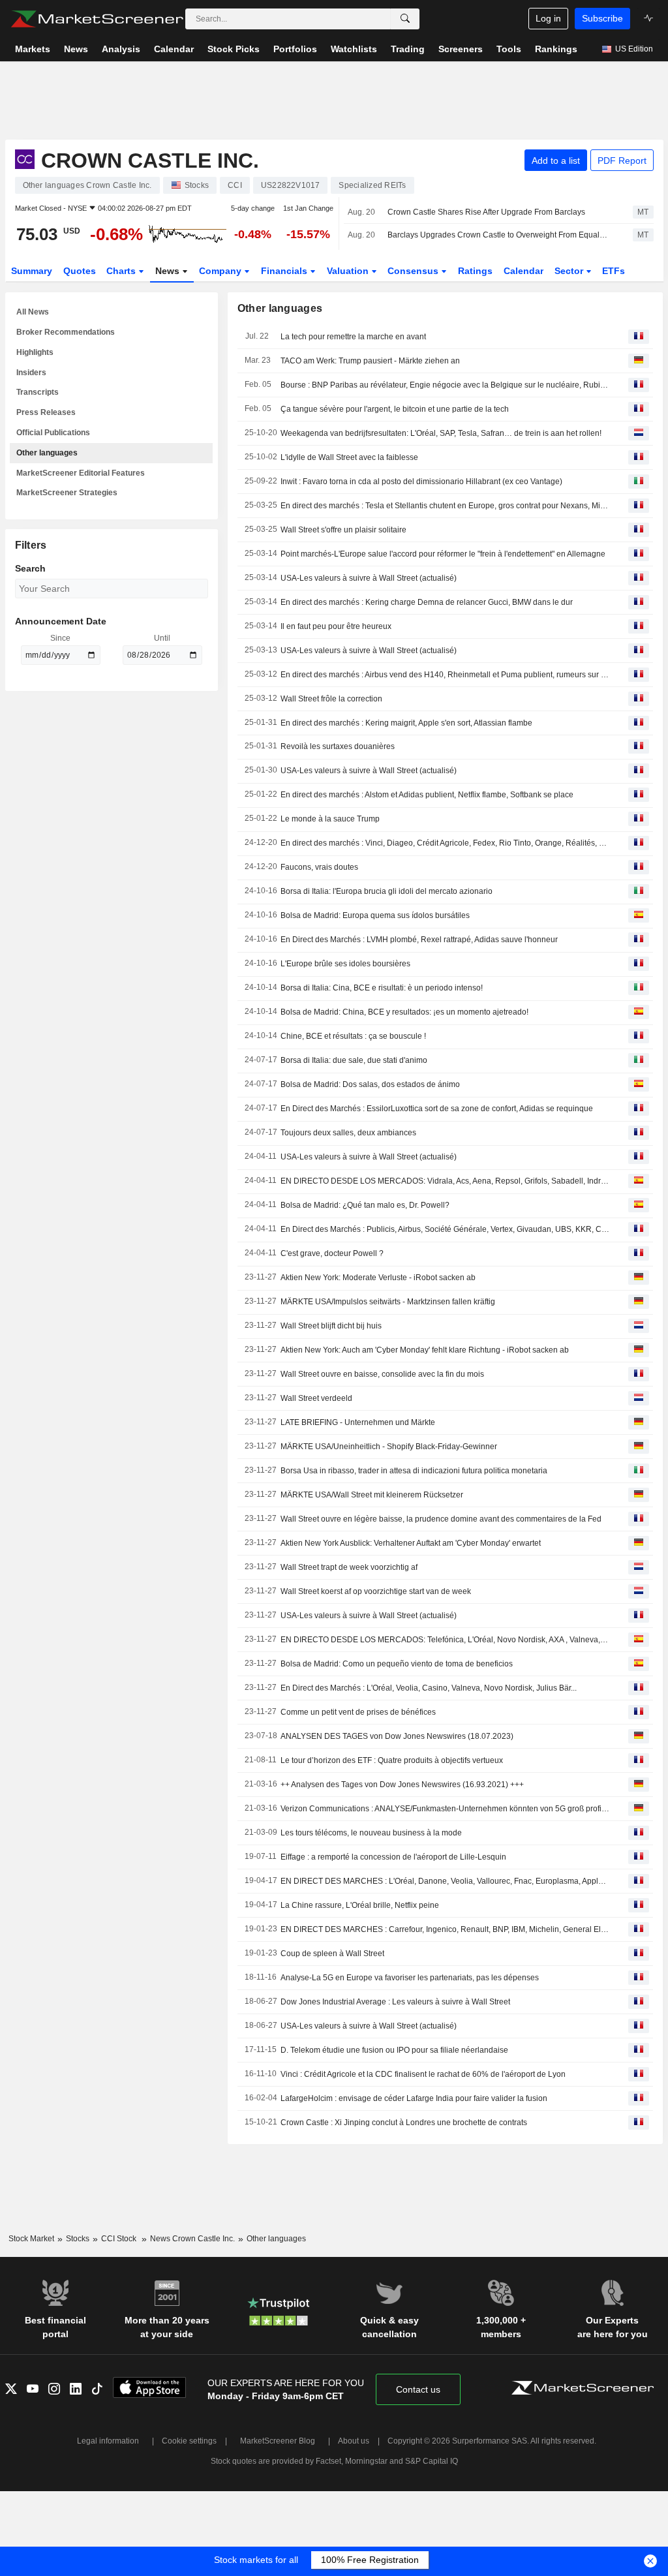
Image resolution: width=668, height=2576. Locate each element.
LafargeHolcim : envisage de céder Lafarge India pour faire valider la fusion (414, 2098)
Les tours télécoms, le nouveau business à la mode (371, 1833)
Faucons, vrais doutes (319, 867)
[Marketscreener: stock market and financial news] (97, 19)
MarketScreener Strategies (67, 493)
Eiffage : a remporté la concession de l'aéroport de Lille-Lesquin (393, 1857)
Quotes (80, 271)
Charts (122, 271)
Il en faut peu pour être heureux (336, 626)
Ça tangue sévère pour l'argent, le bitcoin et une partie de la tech (395, 409)
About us (354, 2441)
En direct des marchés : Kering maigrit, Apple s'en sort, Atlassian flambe (406, 723)
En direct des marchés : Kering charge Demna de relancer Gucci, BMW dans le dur (427, 602)
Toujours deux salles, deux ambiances (348, 1133)
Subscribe (602, 18)
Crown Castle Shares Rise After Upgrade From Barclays (486, 212)
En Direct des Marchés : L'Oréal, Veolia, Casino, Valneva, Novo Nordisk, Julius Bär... (429, 1688)
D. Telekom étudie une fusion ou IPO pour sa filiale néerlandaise (394, 2050)
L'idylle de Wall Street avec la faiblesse (349, 457)
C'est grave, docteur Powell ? (332, 1253)
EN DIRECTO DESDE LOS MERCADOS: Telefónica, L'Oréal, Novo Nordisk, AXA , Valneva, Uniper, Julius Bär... (445, 1640)
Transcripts (38, 392)
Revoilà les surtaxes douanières (338, 746)
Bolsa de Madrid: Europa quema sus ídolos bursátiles (375, 915)
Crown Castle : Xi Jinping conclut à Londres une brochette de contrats (404, 2123)
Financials (285, 271)
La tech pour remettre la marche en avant (353, 337)
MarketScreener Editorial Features (81, 473)
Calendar (524, 271)
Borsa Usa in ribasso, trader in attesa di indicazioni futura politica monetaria (414, 1471)
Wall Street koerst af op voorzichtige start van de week (376, 1591)
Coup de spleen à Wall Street (332, 1954)
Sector (570, 271)
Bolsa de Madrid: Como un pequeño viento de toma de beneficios (397, 1664)
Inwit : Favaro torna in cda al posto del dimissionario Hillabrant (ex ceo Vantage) (421, 482)
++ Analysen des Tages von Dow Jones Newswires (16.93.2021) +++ (402, 1785)
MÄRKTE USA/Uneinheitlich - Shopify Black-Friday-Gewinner (389, 1447)
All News (33, 312)
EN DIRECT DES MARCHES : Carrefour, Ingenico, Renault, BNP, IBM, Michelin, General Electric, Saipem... (445, 1929)
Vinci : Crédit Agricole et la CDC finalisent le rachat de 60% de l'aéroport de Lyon (423, 2074)
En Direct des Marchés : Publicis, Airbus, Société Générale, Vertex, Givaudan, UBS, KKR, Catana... (445, 1229)
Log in (548, 18)
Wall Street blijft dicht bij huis (331, 1326)
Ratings (475, 271)
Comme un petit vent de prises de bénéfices (358, 1712)
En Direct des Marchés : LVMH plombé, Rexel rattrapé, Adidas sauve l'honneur (419, 940)
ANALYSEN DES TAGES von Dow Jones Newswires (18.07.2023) (397, 1736)
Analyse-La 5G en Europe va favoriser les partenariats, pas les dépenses (410, 1978)
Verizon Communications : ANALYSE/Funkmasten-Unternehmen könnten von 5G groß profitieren (445, 1809)
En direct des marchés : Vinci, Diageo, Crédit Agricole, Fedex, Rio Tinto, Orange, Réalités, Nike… (445, 843)
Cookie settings (189, 2441)
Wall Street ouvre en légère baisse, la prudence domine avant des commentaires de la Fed (441, 1519)
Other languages (47, 453)
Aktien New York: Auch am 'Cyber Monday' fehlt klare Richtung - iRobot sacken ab (425, 1350)
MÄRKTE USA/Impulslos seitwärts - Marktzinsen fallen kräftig (388, 1302)
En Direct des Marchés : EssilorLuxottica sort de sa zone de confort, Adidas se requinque (437, 1109)
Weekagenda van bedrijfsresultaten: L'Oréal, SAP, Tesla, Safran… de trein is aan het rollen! (441, 433)
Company (221, 271)
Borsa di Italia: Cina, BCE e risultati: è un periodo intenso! (382, 988)
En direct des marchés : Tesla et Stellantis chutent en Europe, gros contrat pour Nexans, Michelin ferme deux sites (445, 506)
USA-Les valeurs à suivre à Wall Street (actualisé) (369, 578)
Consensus (414, 271)
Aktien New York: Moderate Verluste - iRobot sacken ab (378, 1278)
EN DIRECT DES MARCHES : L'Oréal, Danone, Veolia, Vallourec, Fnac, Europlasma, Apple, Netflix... (445, 1881)
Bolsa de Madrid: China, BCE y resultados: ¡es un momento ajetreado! (404, 1012)
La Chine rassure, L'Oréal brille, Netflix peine (360, 1905)
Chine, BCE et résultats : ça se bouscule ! (353, 1036)
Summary (32, 271)
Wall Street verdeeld (316, 1398)
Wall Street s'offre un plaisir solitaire (343, 530)
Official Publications (53, 433)
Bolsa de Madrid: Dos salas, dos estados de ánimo (370, 1084)
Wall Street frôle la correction (331, 699)
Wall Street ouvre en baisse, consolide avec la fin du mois (382, 1374)
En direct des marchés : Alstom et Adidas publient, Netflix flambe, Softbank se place (427, 795)
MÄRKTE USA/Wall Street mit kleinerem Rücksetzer (372, 1495)
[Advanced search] (405, 19)
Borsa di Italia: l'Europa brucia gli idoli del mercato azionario (387, 891)
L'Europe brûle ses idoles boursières (345, 964)
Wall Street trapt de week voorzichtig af (349, 1567)
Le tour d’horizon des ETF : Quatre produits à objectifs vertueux (392, 1760)
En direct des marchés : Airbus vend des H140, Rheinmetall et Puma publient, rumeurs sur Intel (445, 675)
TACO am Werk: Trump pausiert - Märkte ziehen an (370, 361)
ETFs (614, 271)
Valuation (349, 271)
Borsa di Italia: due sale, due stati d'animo (354, 1060)
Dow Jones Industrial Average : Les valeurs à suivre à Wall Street (395, 2002)
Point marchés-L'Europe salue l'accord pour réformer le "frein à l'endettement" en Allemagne (443, 554)
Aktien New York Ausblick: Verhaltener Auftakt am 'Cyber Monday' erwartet (411, 1543)
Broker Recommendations (66, 332)
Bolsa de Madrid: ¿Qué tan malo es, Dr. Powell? (365, 1205)
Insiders (31, 373)
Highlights (35, 352)
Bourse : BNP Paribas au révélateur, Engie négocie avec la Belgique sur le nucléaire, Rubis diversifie (445, 385)
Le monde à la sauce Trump (330, 819)
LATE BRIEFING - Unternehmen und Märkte (358, 1422)
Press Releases (46, 412)
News (169, 271)
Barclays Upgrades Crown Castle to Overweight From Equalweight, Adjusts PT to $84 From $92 (499, 235)
